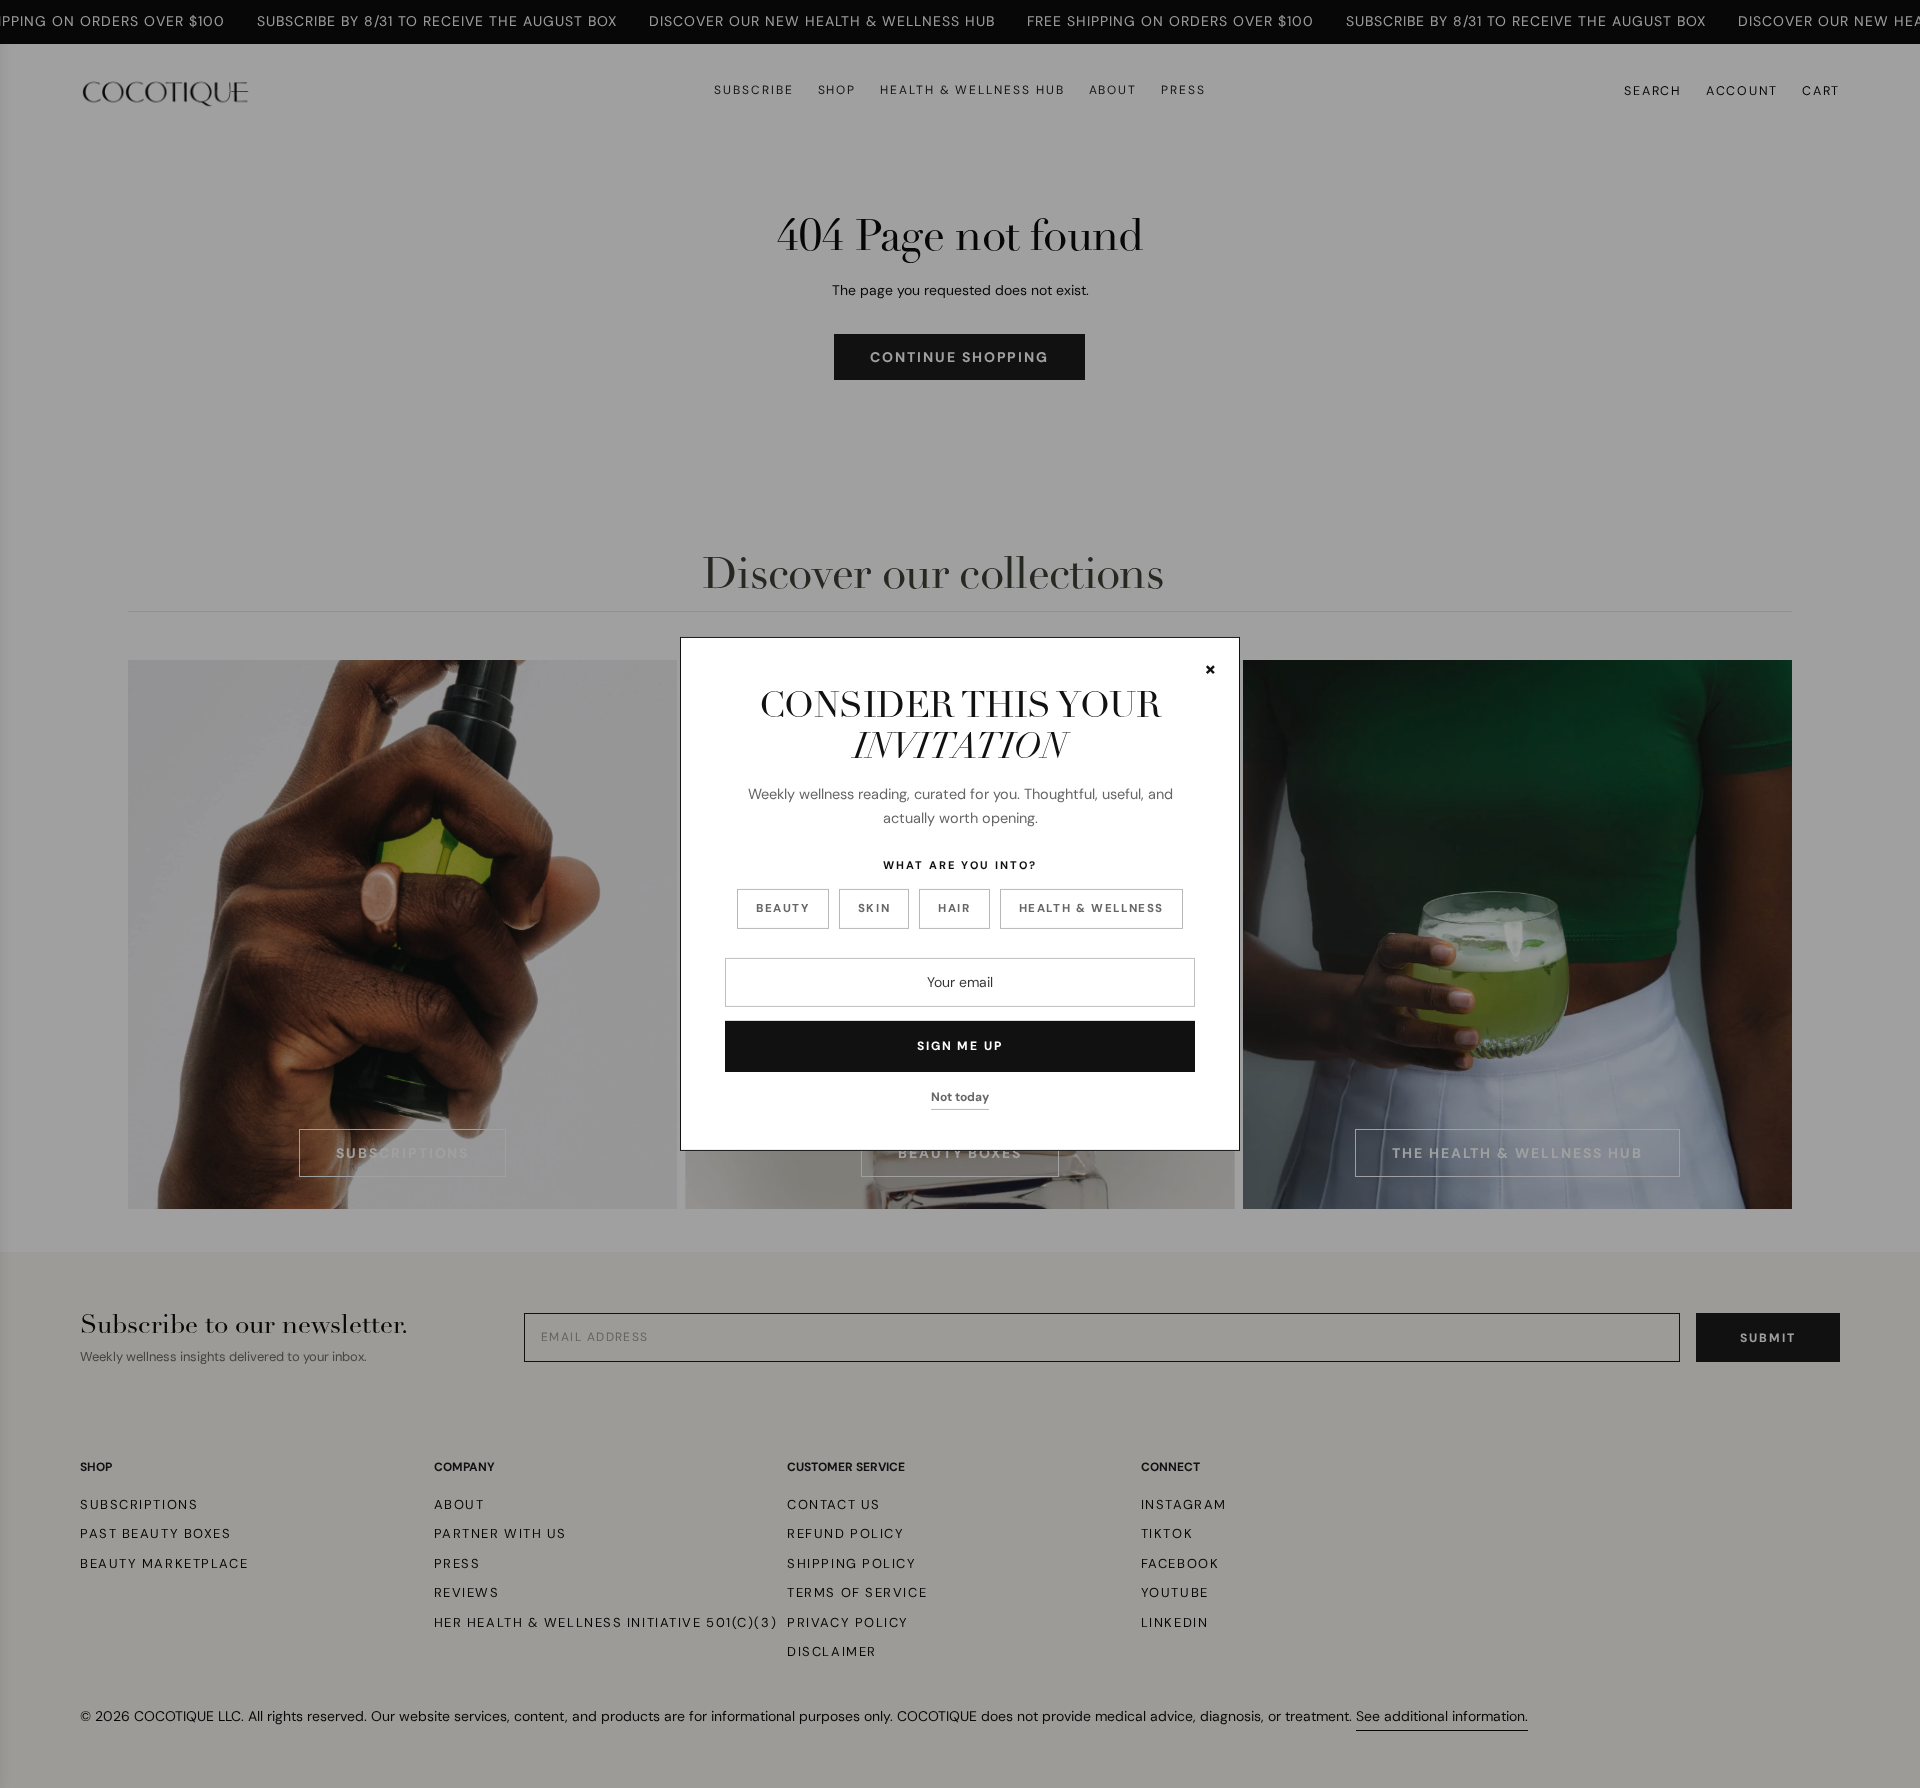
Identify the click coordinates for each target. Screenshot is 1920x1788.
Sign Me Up (960, 1046)
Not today (960, 1097)
